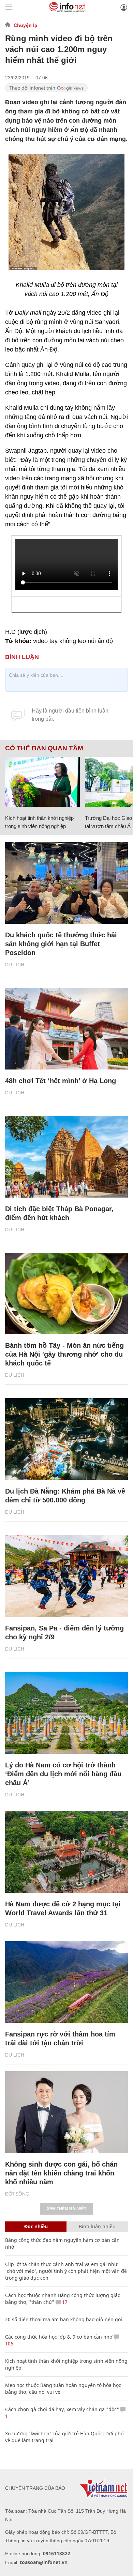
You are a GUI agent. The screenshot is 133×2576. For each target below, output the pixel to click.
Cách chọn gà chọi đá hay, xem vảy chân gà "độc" (62, 2409)
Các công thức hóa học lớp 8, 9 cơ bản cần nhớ (59, 2337)
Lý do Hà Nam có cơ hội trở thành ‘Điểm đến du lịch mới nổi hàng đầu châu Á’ (63, 1774)
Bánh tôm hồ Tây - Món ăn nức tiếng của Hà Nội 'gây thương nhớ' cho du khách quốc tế (64, 1354)
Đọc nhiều (36, 2226)
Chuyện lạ (25, 25)
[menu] (9, 7)
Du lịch (15, 965)
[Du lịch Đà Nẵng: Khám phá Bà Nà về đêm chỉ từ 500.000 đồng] (66, 1439)
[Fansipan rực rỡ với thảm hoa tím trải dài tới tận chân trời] (66, 1982)
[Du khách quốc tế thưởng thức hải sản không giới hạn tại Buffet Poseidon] (66, 883)
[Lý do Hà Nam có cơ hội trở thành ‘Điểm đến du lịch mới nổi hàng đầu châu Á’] (66, 1713)
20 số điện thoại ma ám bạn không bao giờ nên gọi (64, 2319)
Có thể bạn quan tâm (44, 748)
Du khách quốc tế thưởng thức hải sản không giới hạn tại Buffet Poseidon (61, 944)
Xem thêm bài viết (66, 2209)
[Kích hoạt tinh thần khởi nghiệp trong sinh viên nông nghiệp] (42, 782)
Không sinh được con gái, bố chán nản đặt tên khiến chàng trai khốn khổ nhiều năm (61, 2173)
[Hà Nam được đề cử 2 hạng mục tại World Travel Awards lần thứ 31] (66, 1852)
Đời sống (17, 2194)
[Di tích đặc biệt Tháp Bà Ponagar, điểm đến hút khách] (66, 1157)
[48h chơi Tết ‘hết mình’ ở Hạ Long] (66, 1029)
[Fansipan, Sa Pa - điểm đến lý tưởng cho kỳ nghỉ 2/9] (66, 1576)
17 (64, 2302)
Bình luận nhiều (97, 2226)
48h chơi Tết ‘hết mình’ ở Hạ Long (61, 1081)
